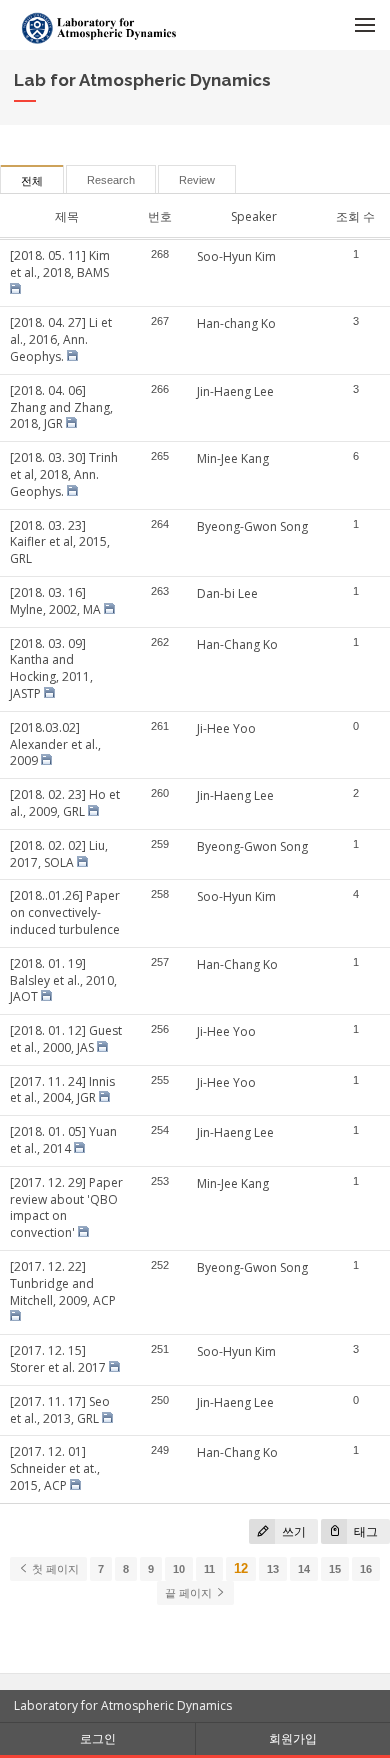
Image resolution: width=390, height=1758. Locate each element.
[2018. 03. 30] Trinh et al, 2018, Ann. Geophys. (64, 474)
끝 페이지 (190, 1593)
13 (273, 1569)
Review (197, 180)
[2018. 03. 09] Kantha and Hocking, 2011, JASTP (51, 668)
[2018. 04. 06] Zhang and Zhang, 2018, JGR (61, 407)
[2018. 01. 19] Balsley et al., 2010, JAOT (63, 980)
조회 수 (355, 216)
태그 (364, 1531)
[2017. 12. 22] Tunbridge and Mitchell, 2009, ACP (63, 1283)
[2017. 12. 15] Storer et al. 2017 (58, 1359)
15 (335, 1569)
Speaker (254, 216)
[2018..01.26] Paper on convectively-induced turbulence (65, 912)
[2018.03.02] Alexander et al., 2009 (55, 744)
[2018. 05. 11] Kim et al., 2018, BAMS (60, 264)
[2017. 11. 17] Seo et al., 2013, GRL (60, 1410)
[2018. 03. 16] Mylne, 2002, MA (55, 601)
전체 (32, 181)
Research (111, 180)
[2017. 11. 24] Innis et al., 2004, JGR (62, 1090)
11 (209, 1569)
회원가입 (293, 1738)
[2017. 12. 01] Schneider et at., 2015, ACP (55, 1468)
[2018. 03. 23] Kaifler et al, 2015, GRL (60, 542)
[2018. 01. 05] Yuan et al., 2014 (63, 1140)
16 (366, 1569)
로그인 (98, 1738)
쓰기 (292, 1531)
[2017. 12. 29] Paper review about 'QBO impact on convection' (66, 1207)
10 (179, 1569)
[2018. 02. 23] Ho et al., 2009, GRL (65, 803)
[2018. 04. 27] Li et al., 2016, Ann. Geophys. (61, 339)
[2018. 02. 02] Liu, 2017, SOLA (59, 854)
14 (304, 1569)
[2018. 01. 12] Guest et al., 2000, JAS (66, 1039)
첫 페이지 (54, 1569)
